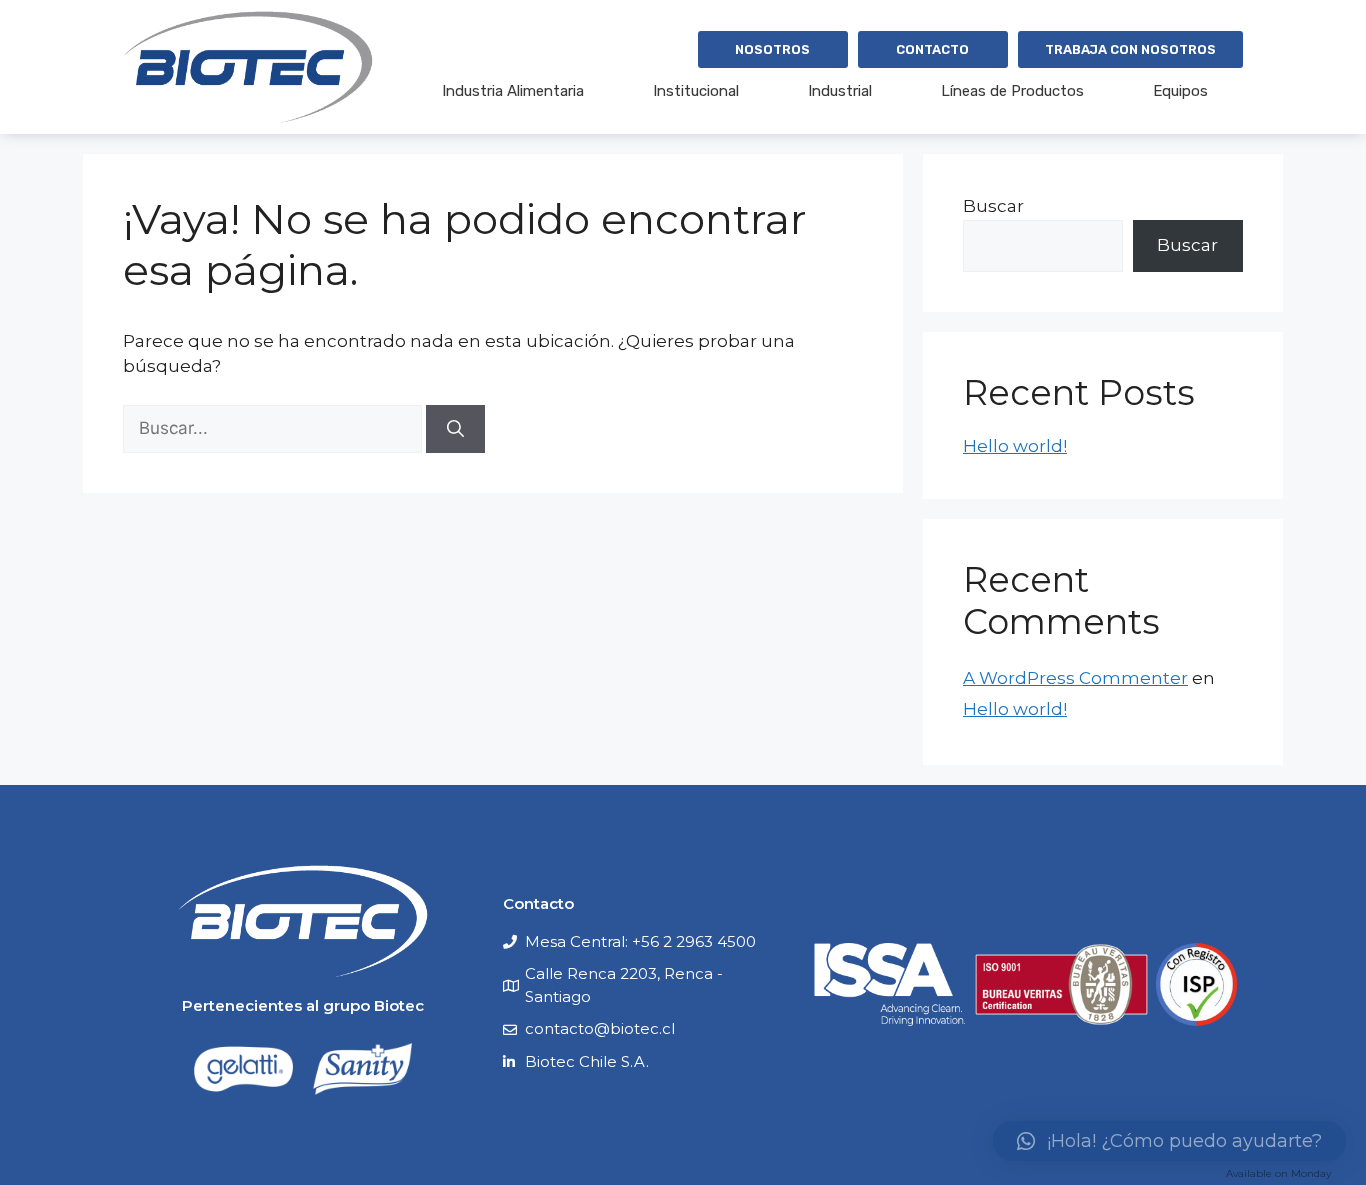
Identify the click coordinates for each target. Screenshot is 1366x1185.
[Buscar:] (274, 428)
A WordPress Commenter (1075, 678)
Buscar (993, 206)
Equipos (1180, 91)
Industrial (840, 91)
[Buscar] (455, 429)
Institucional (696, 91)
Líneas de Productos (1012, 91)
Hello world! (1015, 446)
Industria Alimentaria (513, 91)
